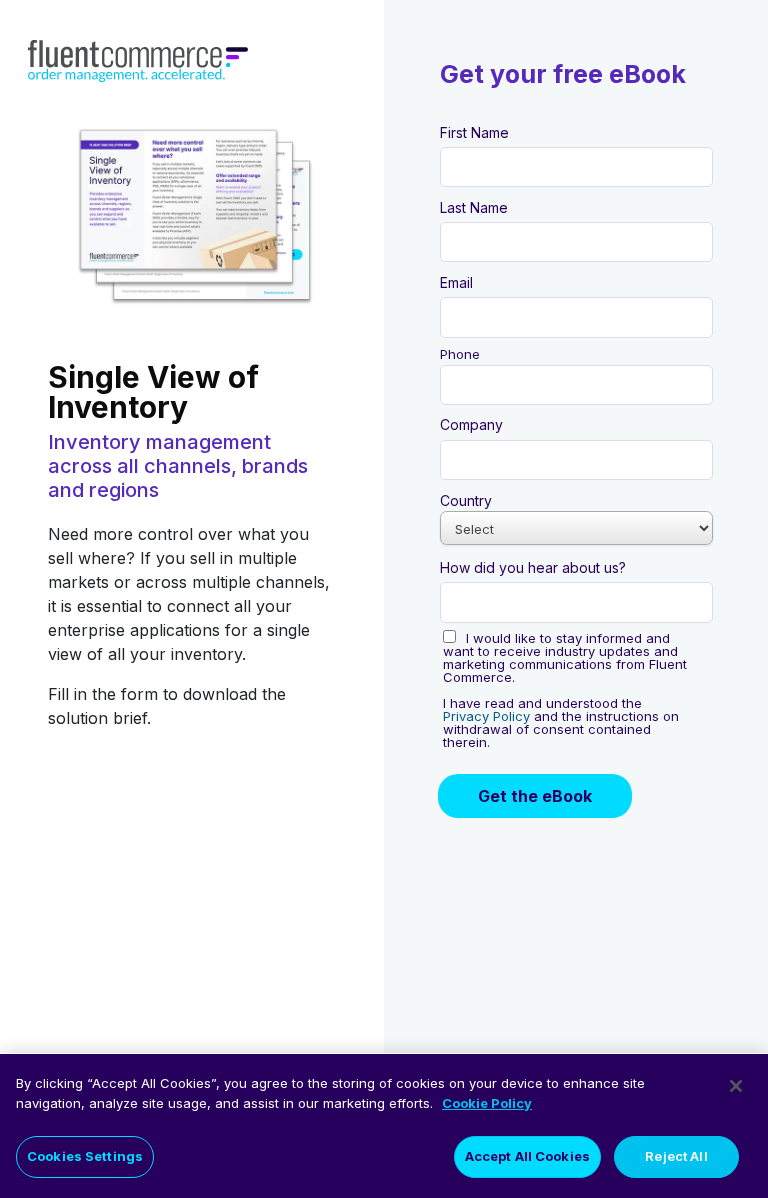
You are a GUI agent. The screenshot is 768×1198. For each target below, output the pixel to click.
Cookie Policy (487, 1103)
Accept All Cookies (527, 1156)
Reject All (676, 1156)
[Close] (736, 1086)
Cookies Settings (85, 1156)
